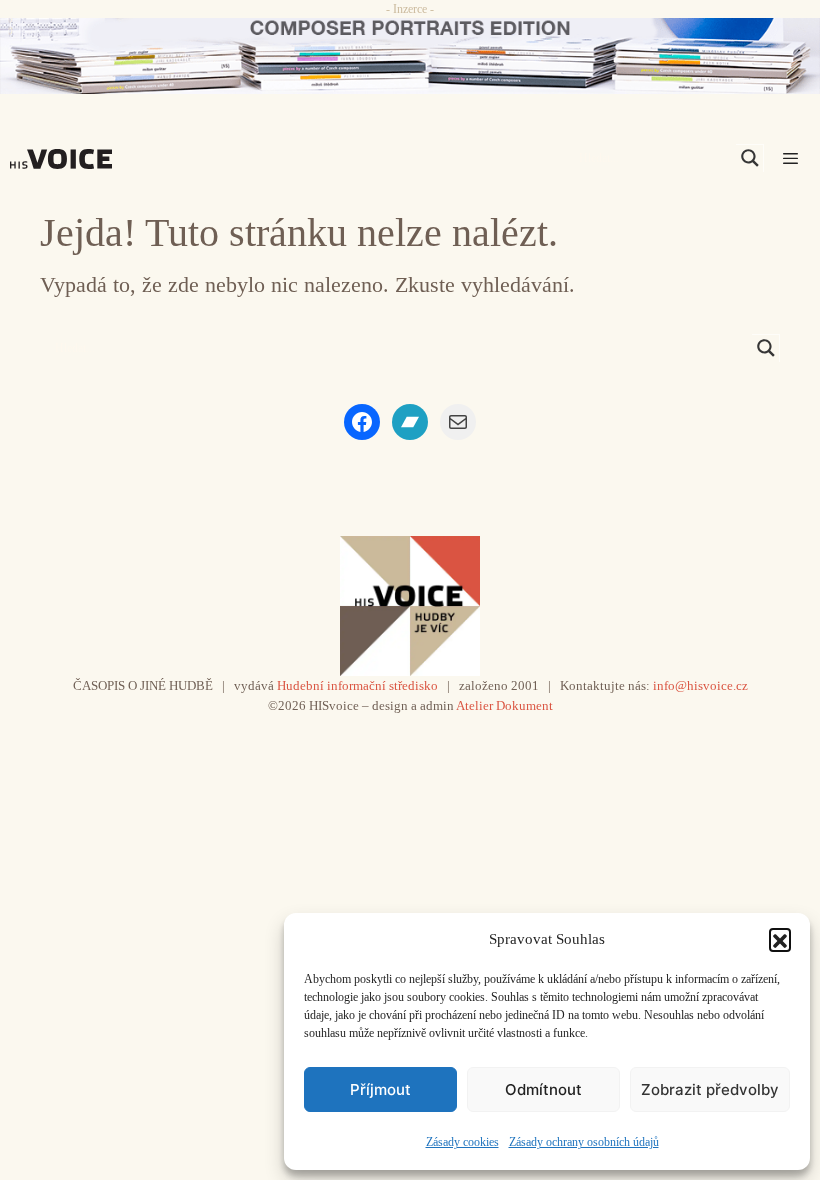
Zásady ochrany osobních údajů (584, 1142)
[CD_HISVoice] (410, 56)
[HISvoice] (66, 159)
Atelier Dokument (504, 705)
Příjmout (380, 1089)
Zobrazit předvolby (710, 1089)
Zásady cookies (462, 1142)
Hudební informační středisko (357, 685)
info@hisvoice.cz (700, 685)
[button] (780, 939)
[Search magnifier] (750, 158)
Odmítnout (543, 1089)
